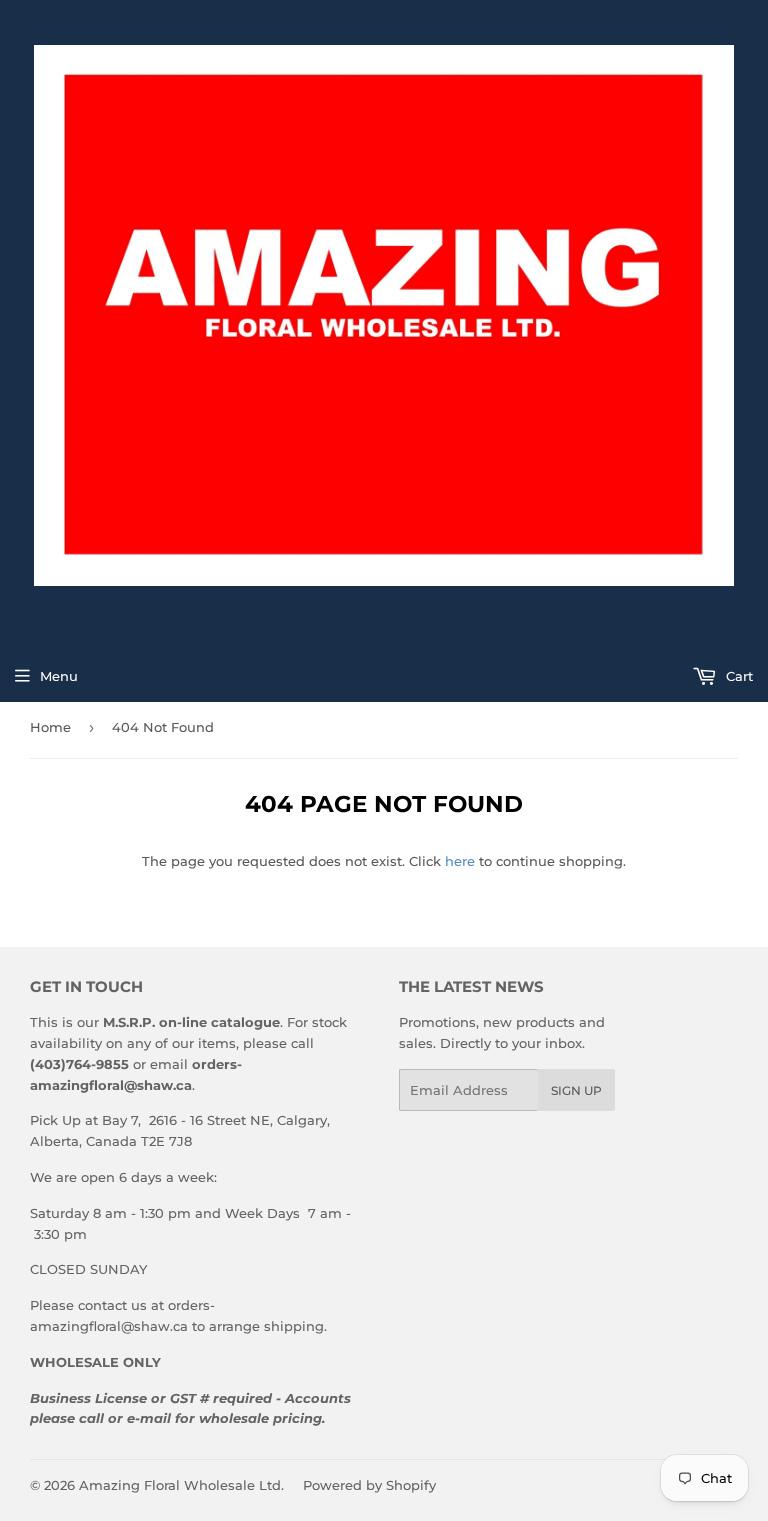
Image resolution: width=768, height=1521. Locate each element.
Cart (737, 676)
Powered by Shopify (369, 1485)
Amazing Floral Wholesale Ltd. (181, 1485)
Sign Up (576, 1090)
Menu (59, 676)
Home (50, 727)
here (460, 861)
